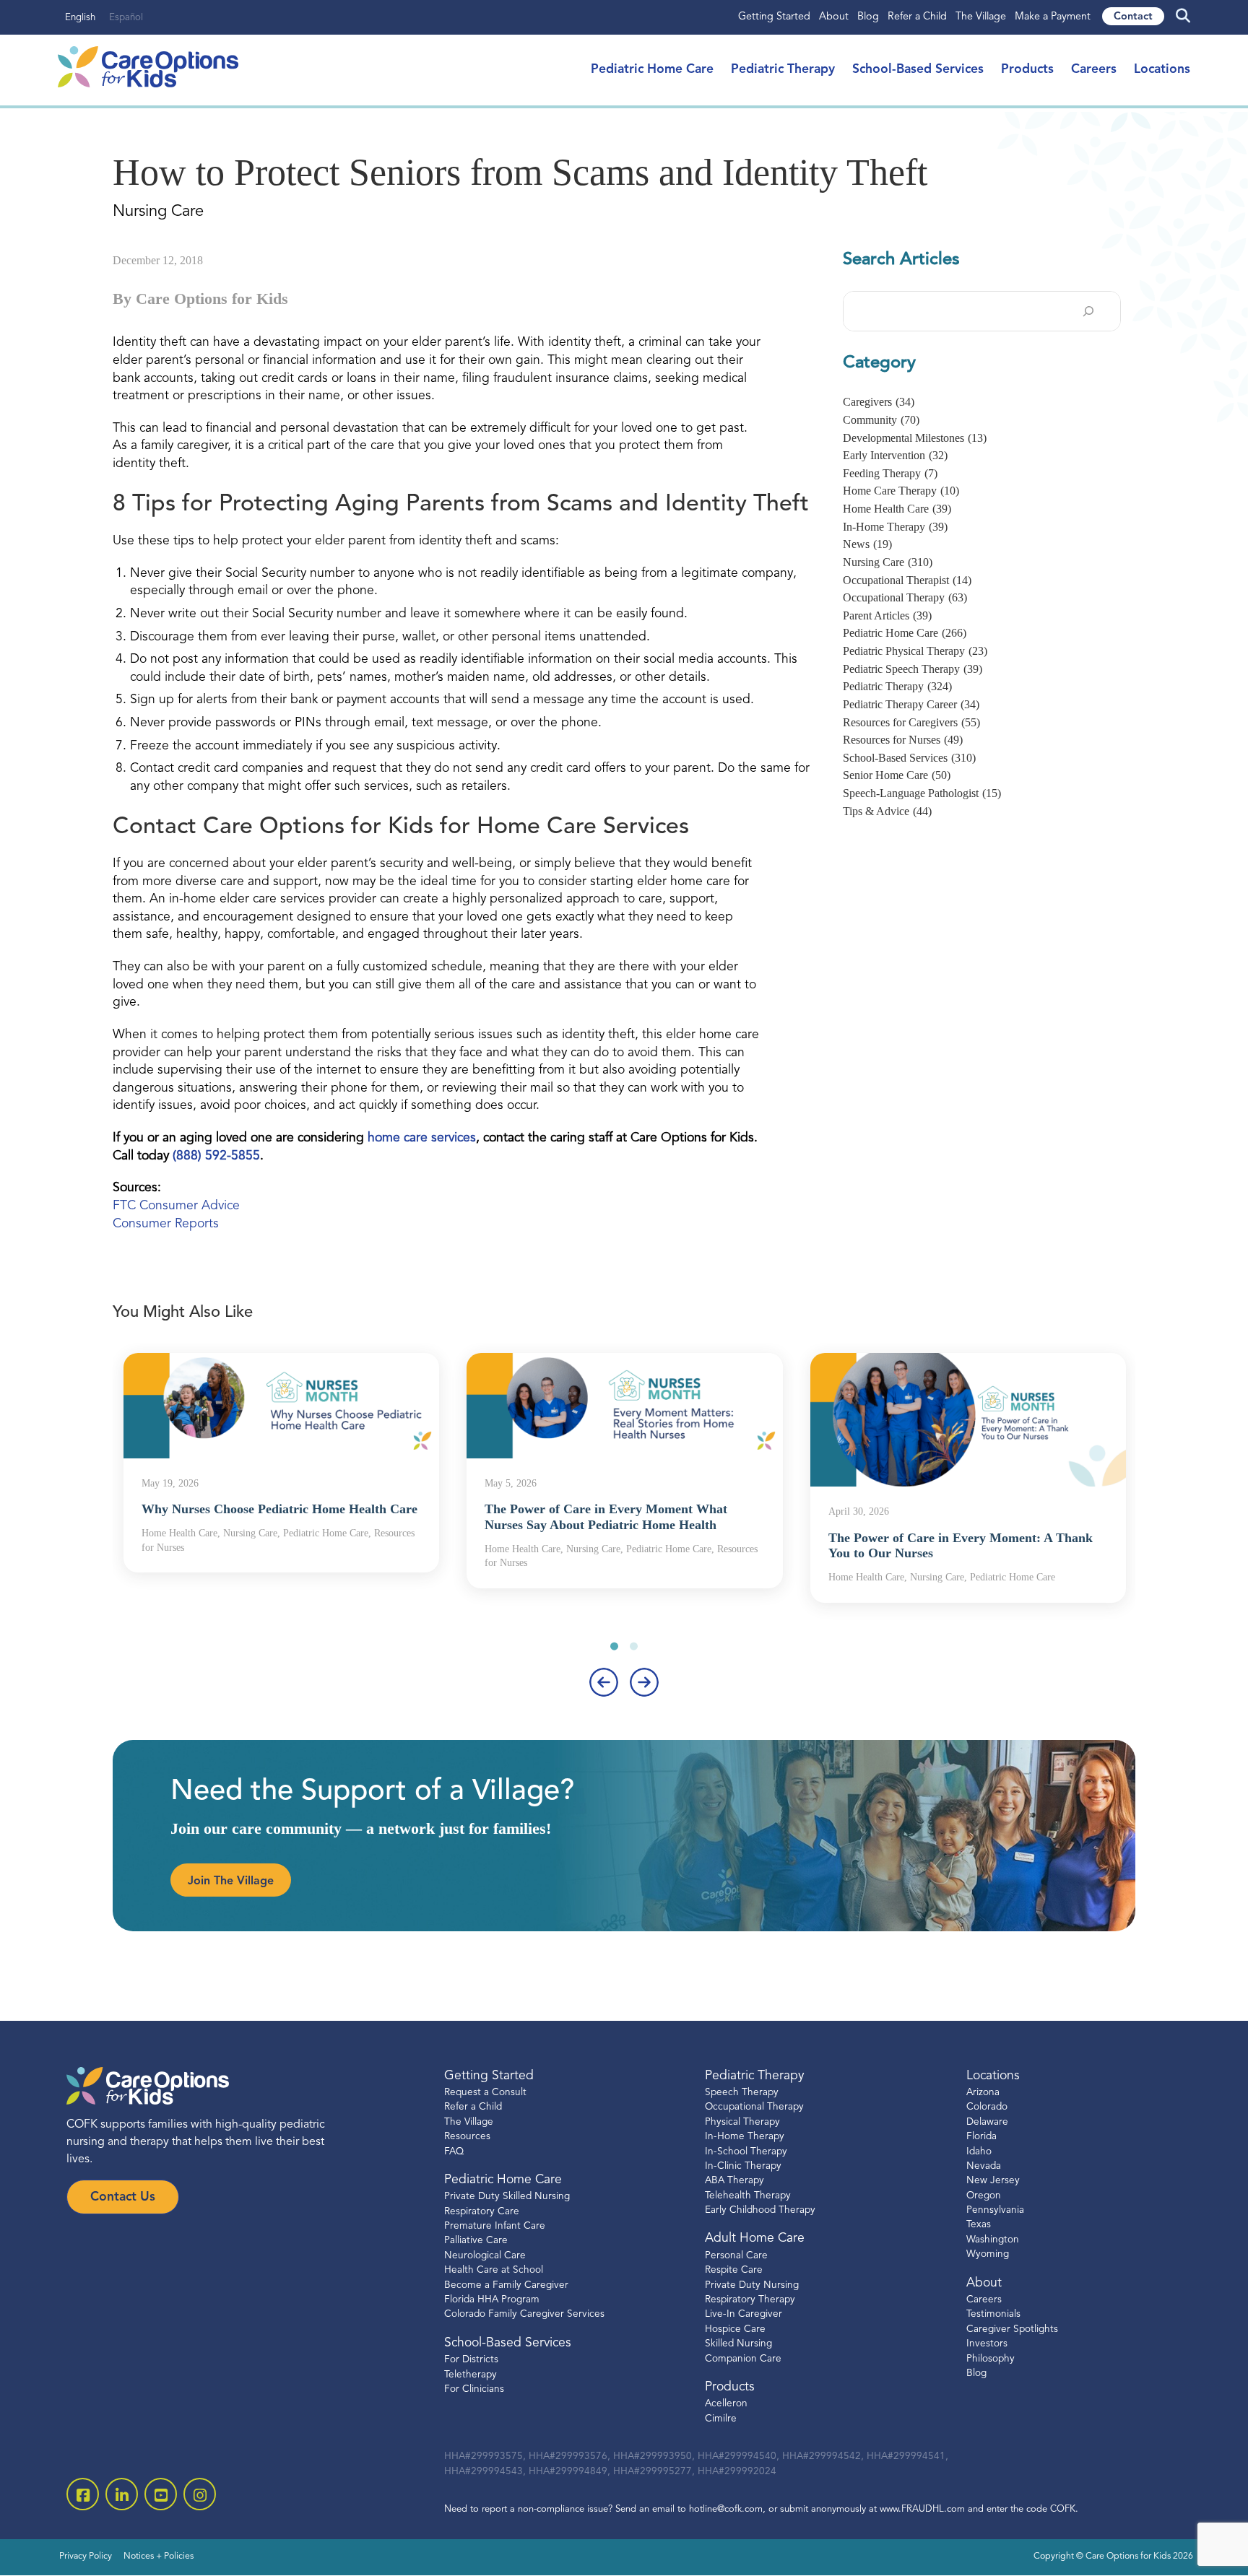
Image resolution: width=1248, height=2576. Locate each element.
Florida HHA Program (492, 2300)
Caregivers (879, 402)
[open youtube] (161, 2494)
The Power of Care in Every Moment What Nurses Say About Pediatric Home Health (606, 1517)
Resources (467, 2137)
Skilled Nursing (738, 2344)
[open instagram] (200, 2494)
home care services (422, 1138)
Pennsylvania (995, 2210)
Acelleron (726, 2404)
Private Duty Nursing (752, 2285)
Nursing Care (888, 562)
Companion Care (743, 2359)
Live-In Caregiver (744, 2314)
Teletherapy (471, 2375)
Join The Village (231, 1881)
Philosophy (991, 2359)
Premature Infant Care (495, 2226)
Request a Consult (485, 2093)
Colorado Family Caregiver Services (524, 2314)
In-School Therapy (746, 2152)
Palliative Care (476, 2241)
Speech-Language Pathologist (922, 793)
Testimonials (993, 2314)
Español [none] (126, 18)
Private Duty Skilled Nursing (507, 2197)
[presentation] (604, 1682)
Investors (987, 2344)
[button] (614, 1646)
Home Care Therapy (901, 491)
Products (1027, 70)
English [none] (80, 18)
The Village (981, 17)
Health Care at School (494, 2270)
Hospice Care (735, 2329)
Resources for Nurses (903, 740)
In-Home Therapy (895, 527)
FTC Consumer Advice (176, 1206)
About (834, 17)
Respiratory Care (482, 2212)
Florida (981, 2137)
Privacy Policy (86, 2557)
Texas (979, 2225)
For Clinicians (474, 2389)
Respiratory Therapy (750, 2300)
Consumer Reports (166, 1224)
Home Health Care (897, 509)
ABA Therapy (734, 2181)
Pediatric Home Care (652, 70)
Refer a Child (917, 17)
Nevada (984, 2166)
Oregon (984, 2196)
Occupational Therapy (905, 597)
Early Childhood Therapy (760, 2210)
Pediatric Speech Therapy (913, 669)
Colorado (987, 2107)
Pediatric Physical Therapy (915, 651)
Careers (1094, 70)
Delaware (987, 2122)
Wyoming (988, 2254)
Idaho (979, 2152)
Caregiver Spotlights (1012, 2329)
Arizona (983, 2093)
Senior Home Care (897, 775)
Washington (993, 2240)
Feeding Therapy (890, 473)
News (867, 544)
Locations (1162, 70)
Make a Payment (1053, 17)
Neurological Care (485, 2256)
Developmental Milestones (915, 438)
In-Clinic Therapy (743, 2166)
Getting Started (774, 17)
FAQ (454, 2152)
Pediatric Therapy (783, 70)
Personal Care (736, 2256)
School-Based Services (918, 70)
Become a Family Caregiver (506, 2285)
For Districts (471, 2360)
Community (881, 420)
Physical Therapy (742, 2122)
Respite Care (734, 2270)
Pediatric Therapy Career (911, 704)
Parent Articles (887, 615)
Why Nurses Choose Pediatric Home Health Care (279, 1509)
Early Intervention (895, 455)
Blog (868, 17)
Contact (1133, 17)
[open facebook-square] (83, 2494)
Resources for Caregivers (911, 722)
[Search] (1088, 311)
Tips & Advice (887, 811)
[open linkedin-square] (122, 2494)
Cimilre (721, 2419)
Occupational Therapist (907, 580)
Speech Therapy (742, 2093)
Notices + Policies (159, 2557)
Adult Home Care (755, 2238)
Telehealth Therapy (748, 2196)
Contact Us (123, 2197)
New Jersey (993, 2181)
